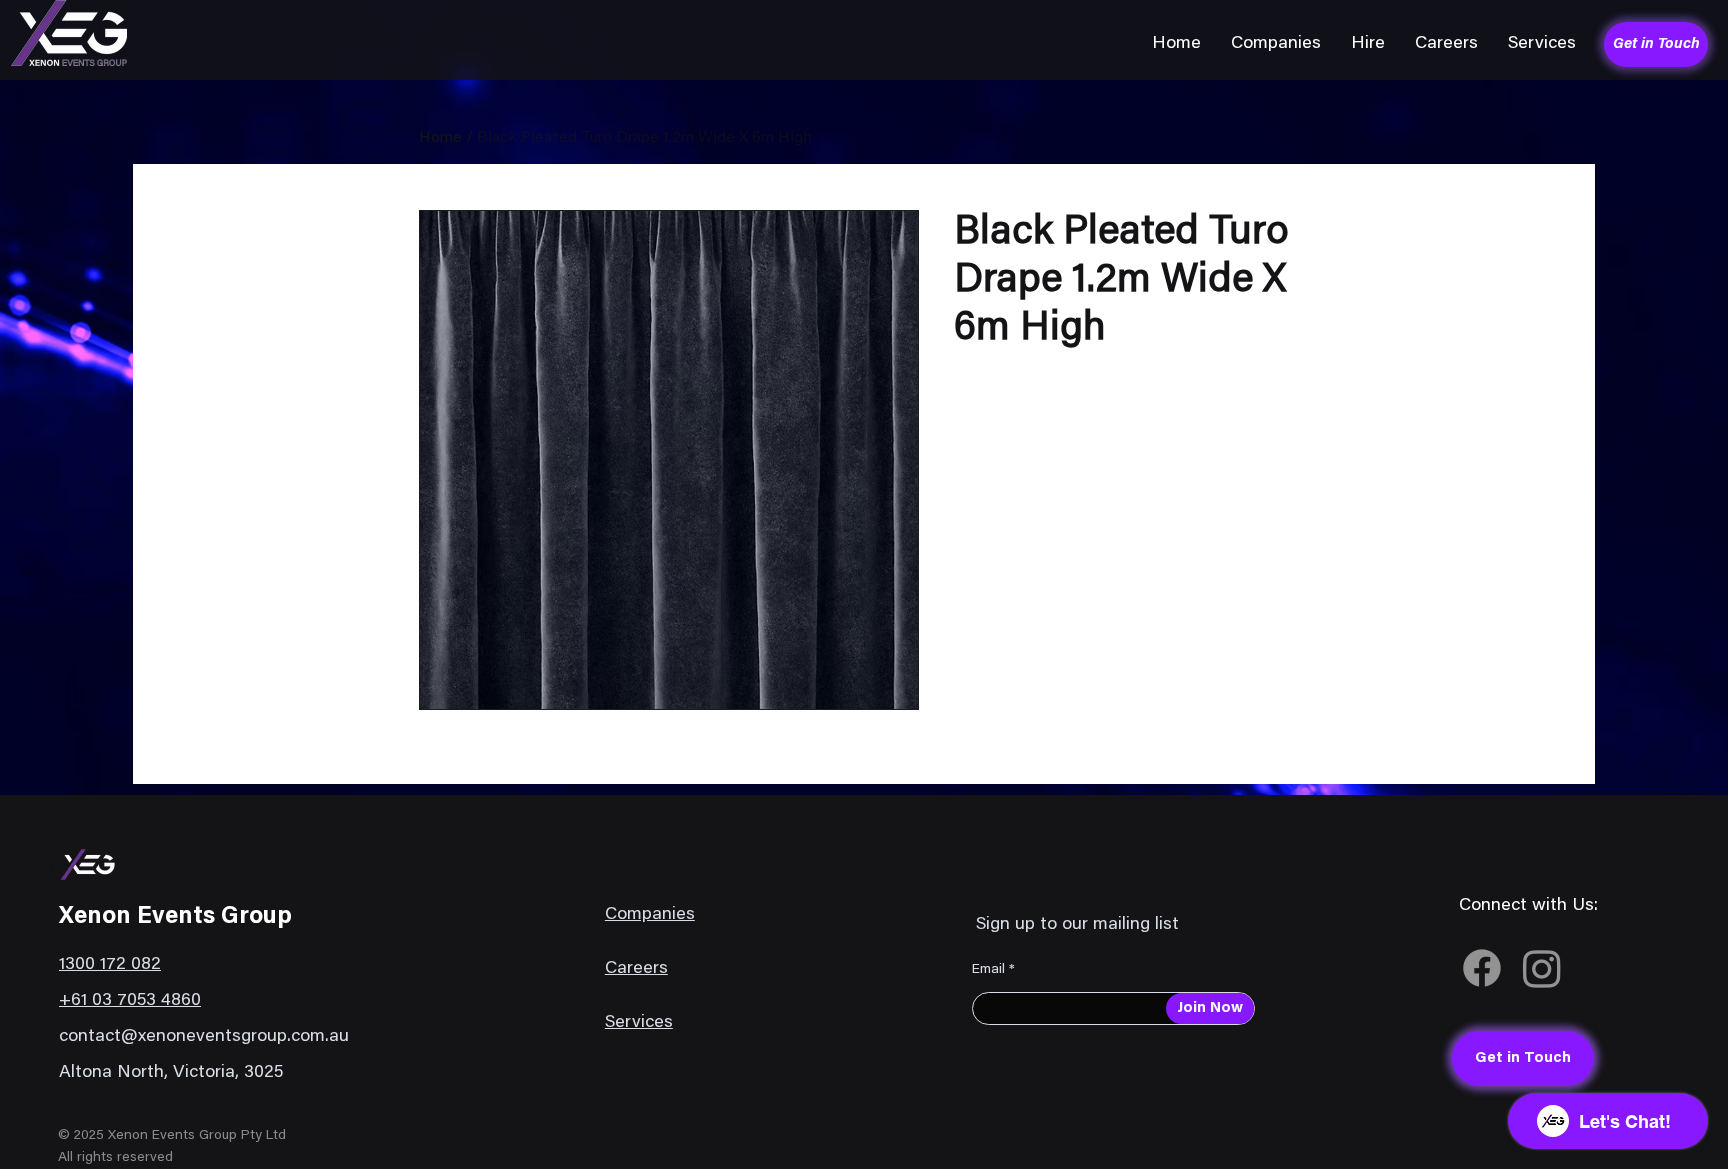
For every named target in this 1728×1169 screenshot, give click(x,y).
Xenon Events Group (175, 917)
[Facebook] (1482, 968)
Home (440, 138)
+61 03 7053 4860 (130, 1001)
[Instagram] (1542, 968)
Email (988, 970)
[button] (1276, 44)
